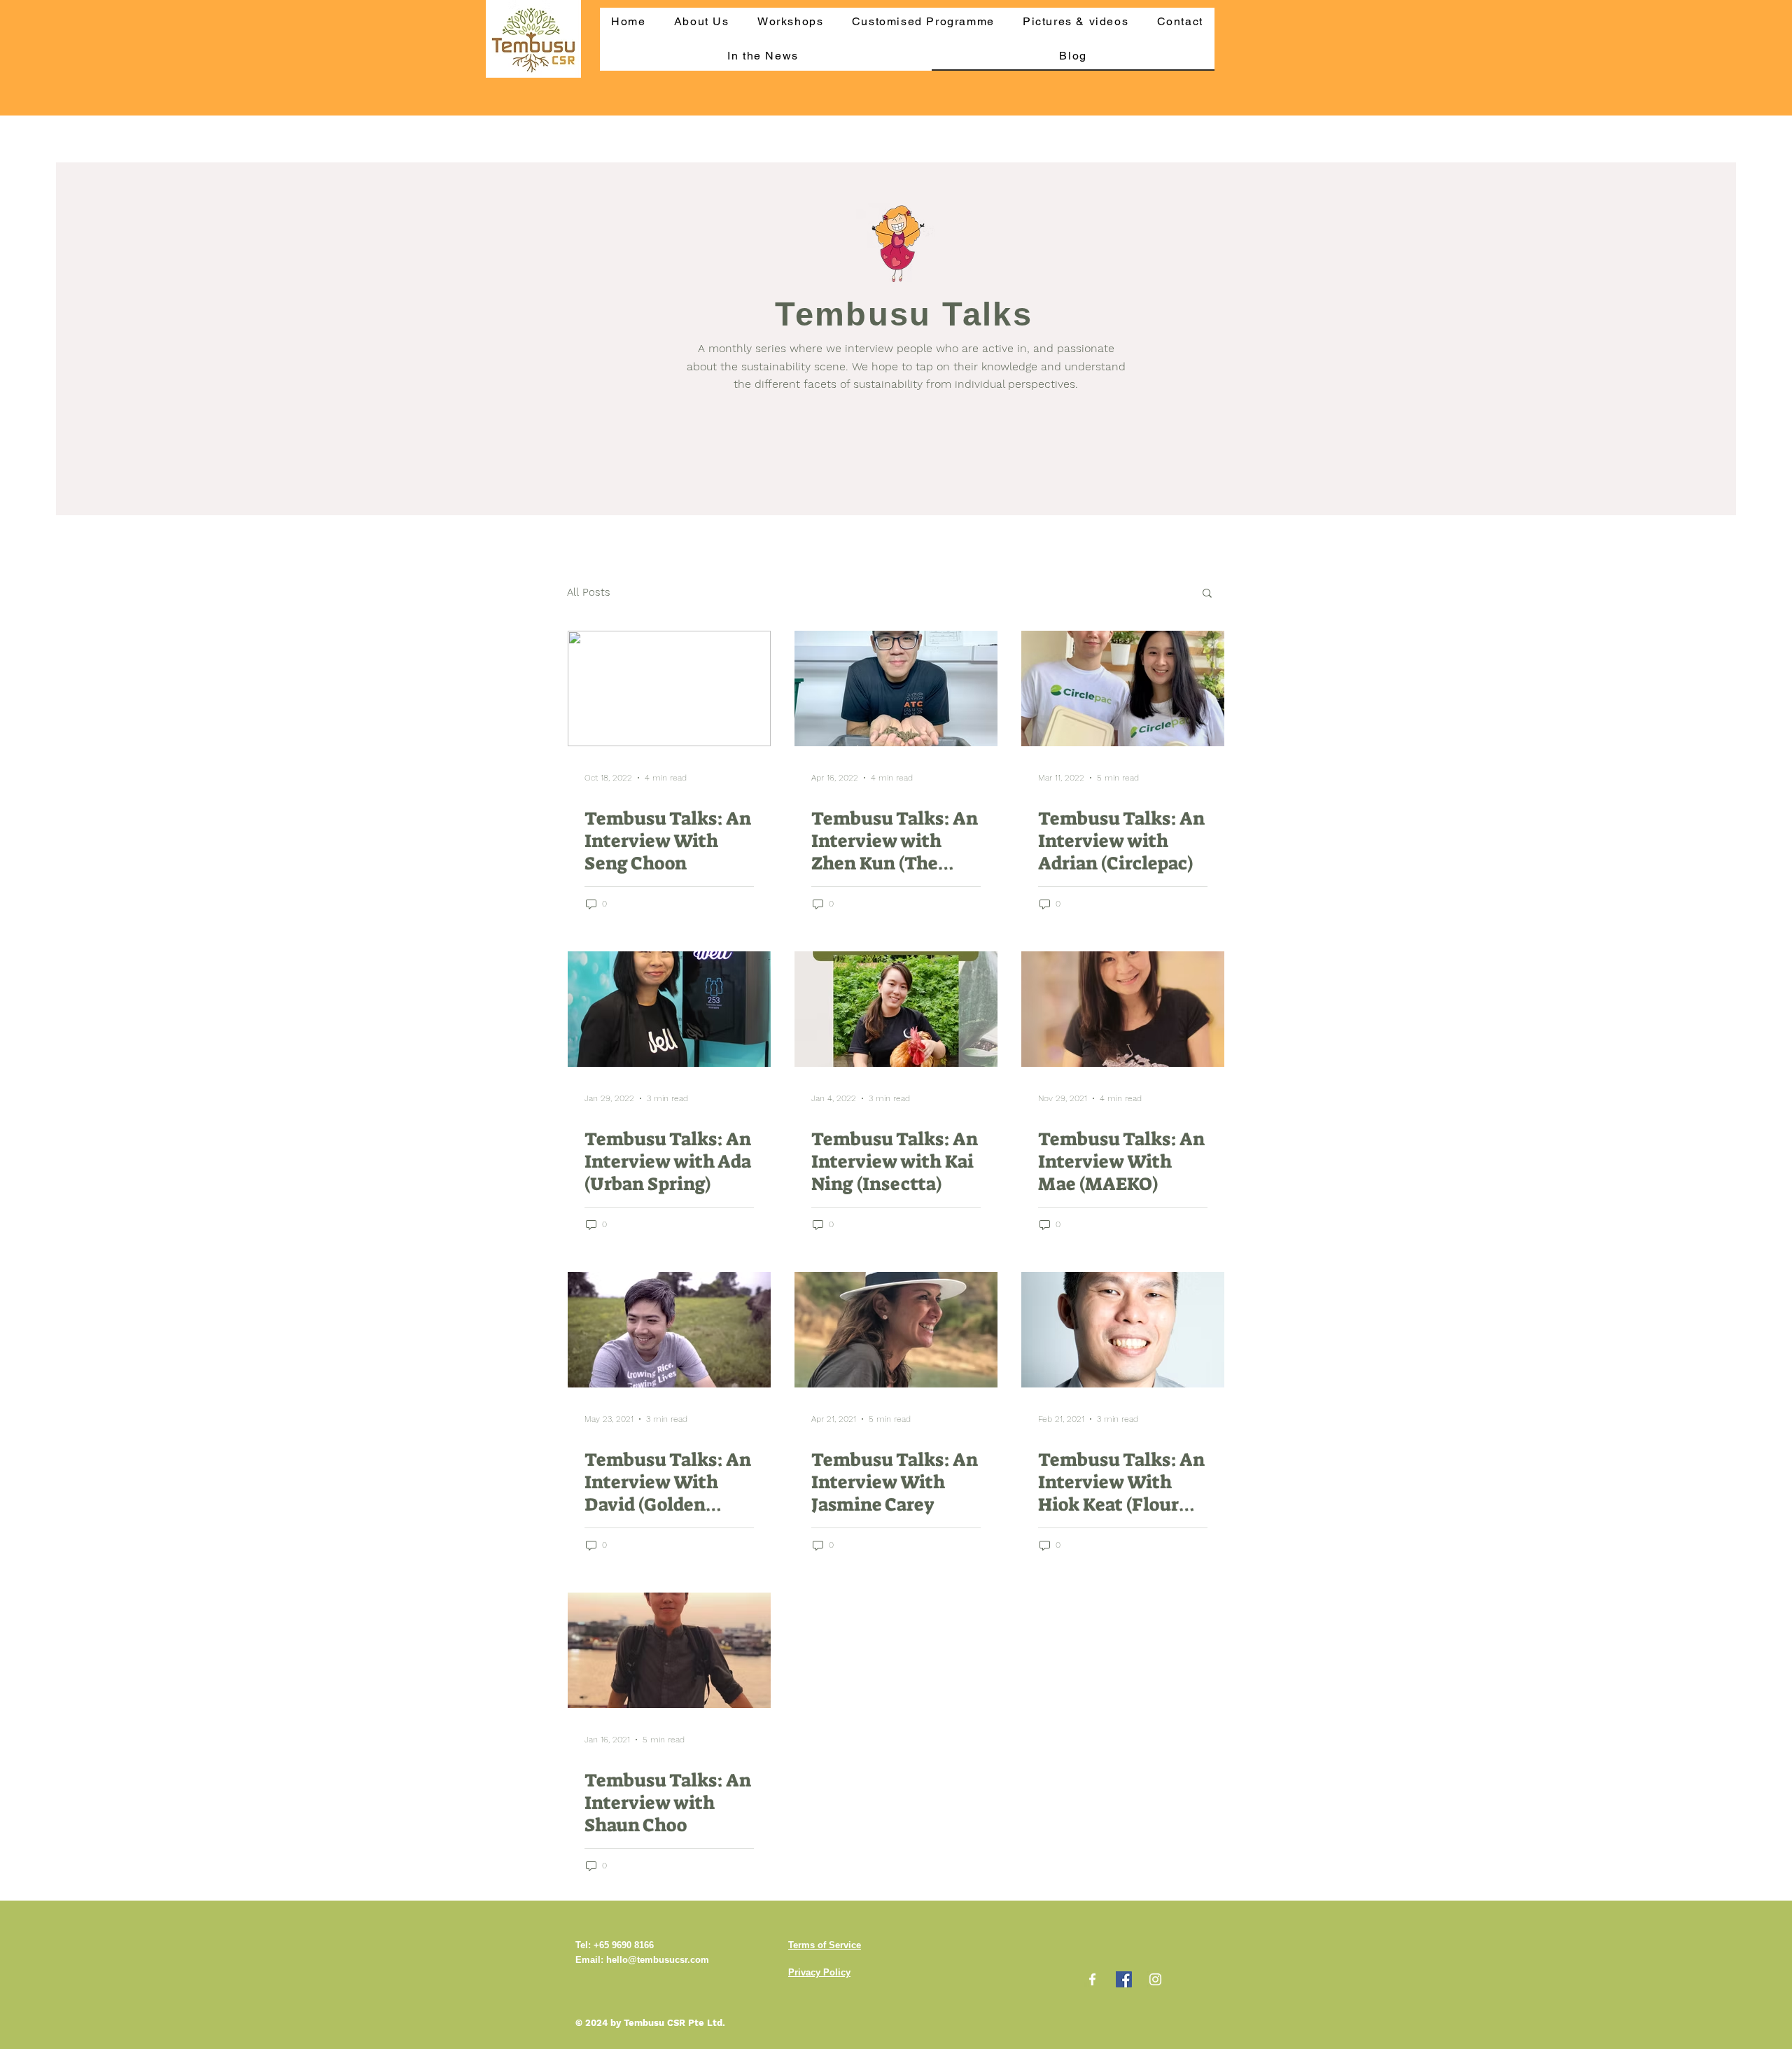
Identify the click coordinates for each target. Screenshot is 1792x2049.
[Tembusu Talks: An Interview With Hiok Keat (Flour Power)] (1123, 1330)
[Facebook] (1092, 1979)
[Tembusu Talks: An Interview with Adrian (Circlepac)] (1123, 688)
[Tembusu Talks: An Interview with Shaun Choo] (669, 1650)
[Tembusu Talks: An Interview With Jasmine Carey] (896, 1330)
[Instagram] (1155, 1979)
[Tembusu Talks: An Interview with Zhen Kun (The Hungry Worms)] (896, 688)
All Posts (589, 592)
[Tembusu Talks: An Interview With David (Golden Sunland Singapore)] (669, 1330)
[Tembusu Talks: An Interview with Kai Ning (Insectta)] (896, 1009)
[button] (1207, 594)
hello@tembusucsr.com (658, 1960)
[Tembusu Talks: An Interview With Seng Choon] (669, 688)
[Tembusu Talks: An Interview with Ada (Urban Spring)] (669, 1009)
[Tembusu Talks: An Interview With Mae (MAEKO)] (1123, 1009)
